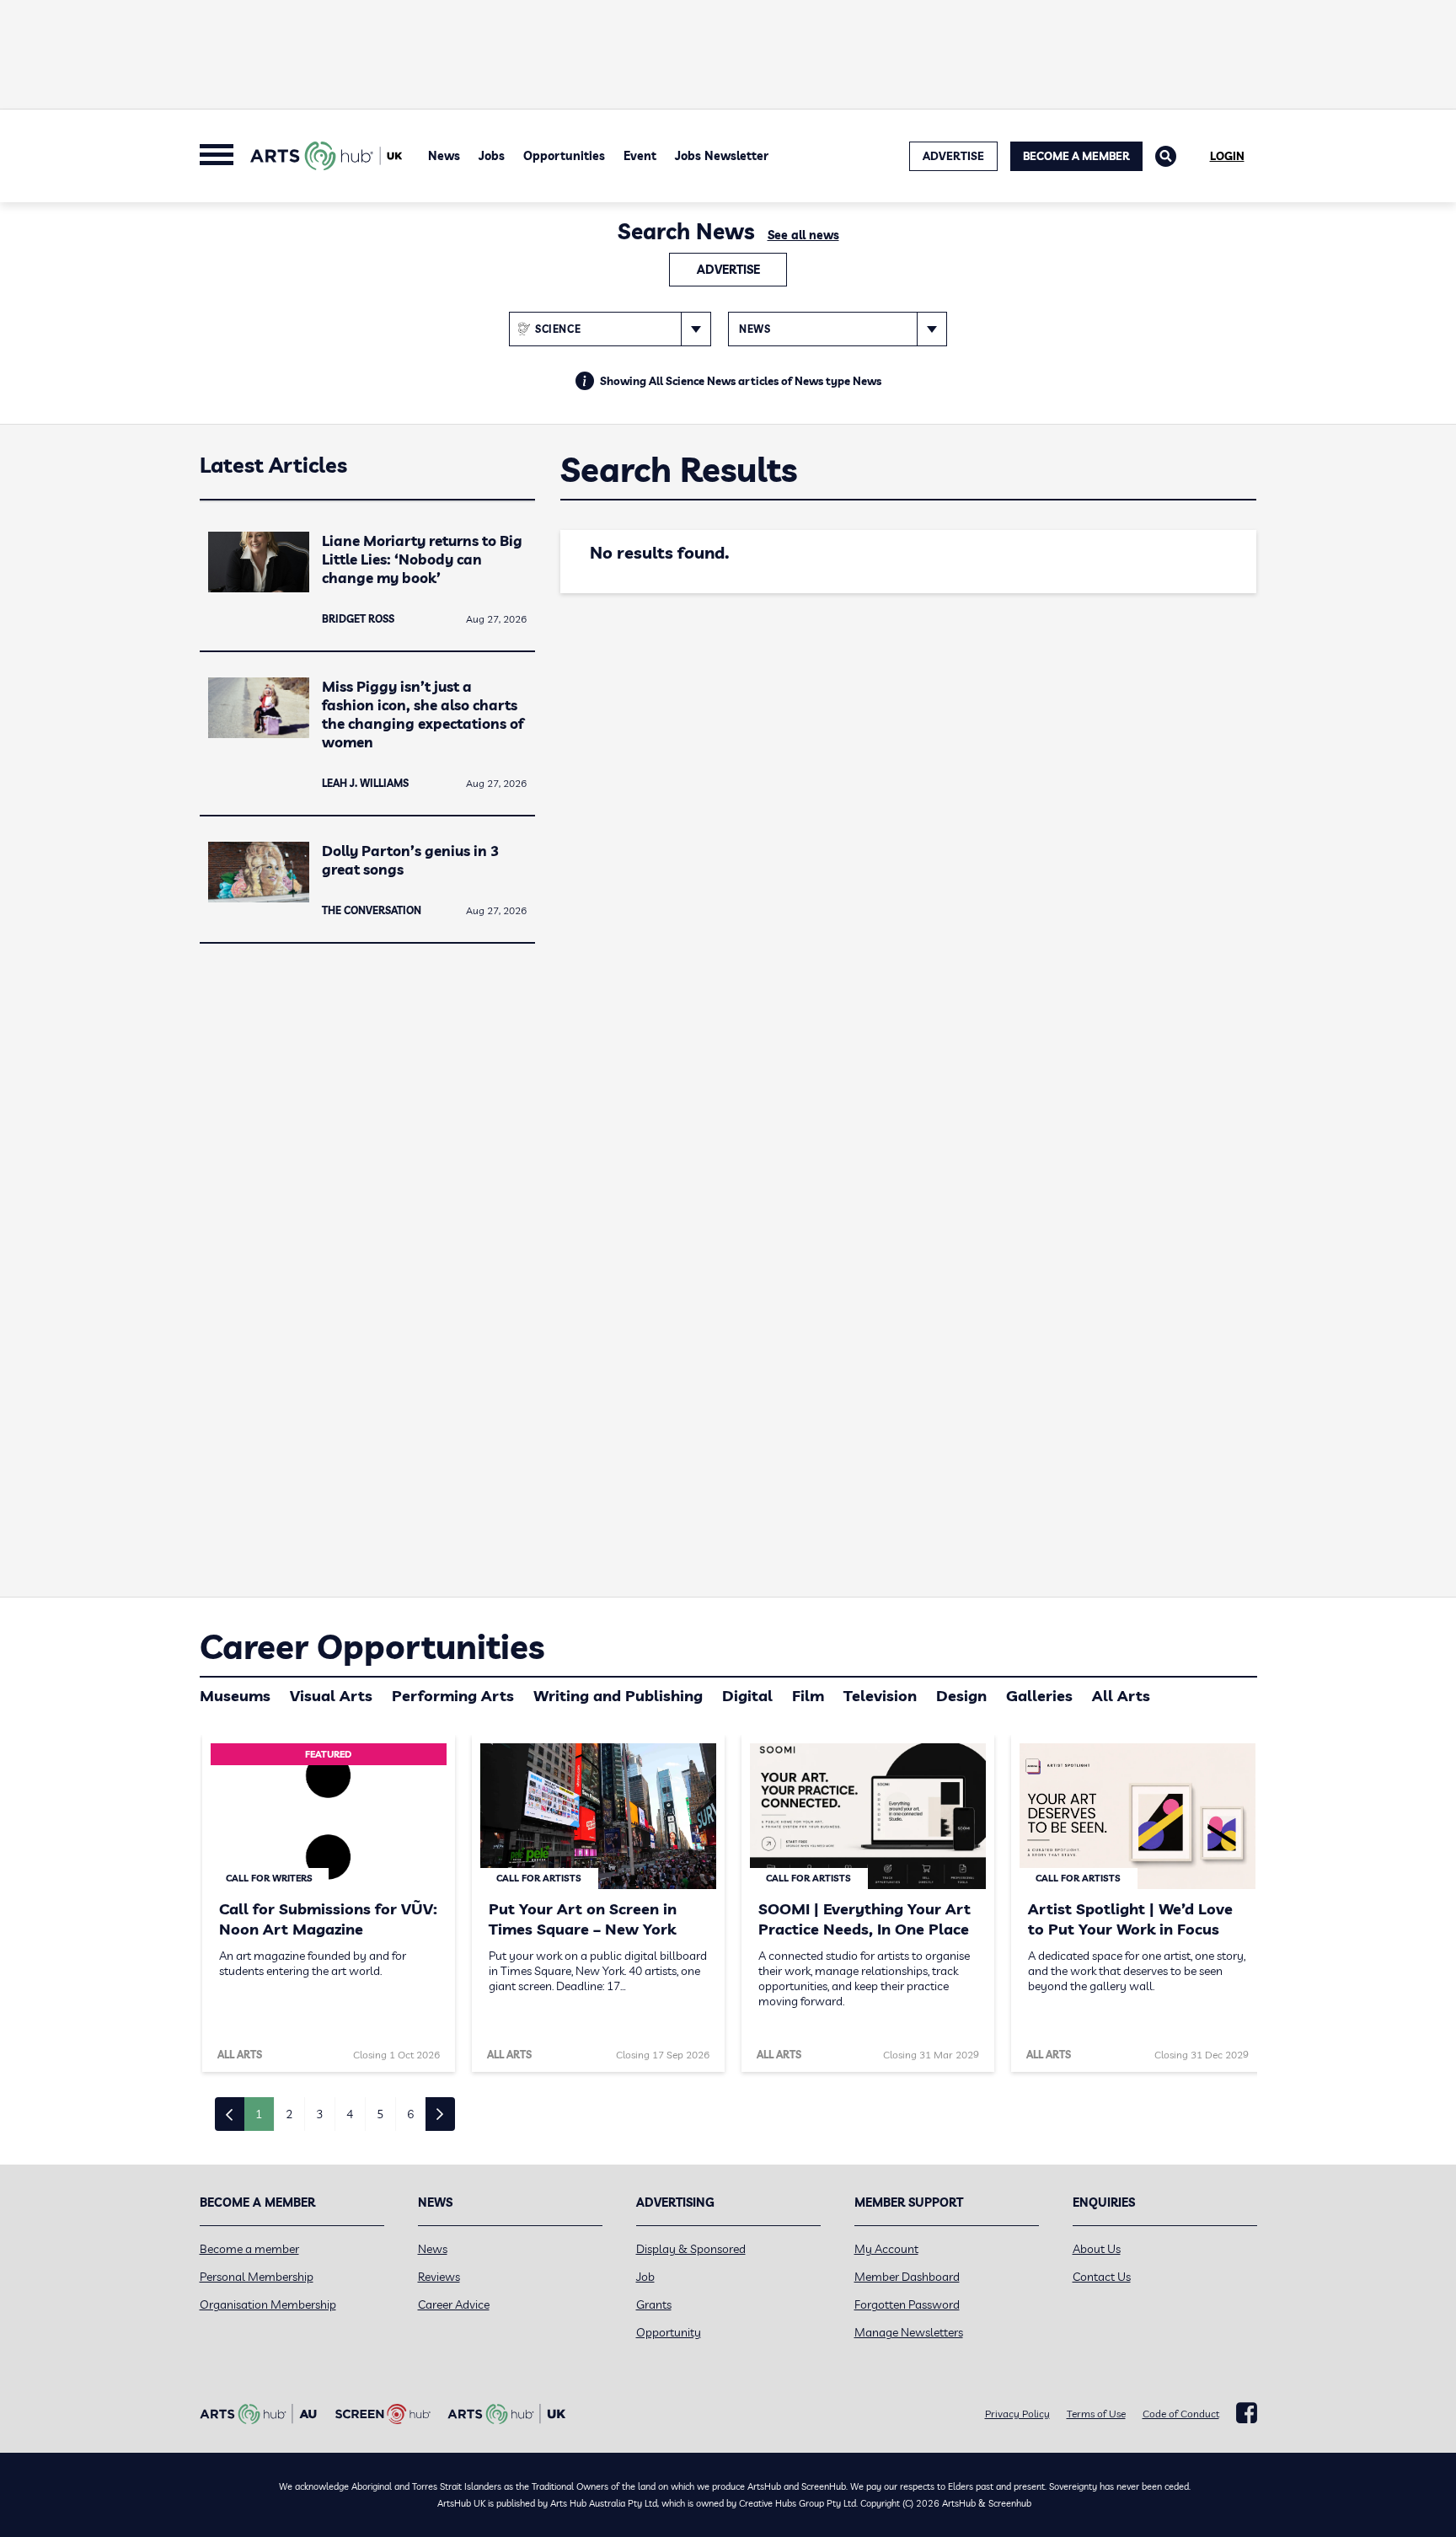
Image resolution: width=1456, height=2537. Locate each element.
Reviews (439, 2277)
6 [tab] (410, 2114)
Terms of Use (1096, 2414)
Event (640, 156)
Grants (654, 2304)
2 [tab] (289, 2114)
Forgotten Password (907, 2304)
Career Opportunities (372, 1646)
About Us (1097, 2249)
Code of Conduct (1181, 2414)
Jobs (492, 156)
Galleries (1039, 1696)
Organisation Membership (268, 2304)
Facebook (1247, 2413)
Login (1227, 156)
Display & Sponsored (691, 2249)
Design (961, 1696)
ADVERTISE (953, 156)
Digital (747, 1696)
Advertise (728, 270)
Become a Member (1076, 156)
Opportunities (564, 156)
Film (808, 1696)
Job (645, 2277)
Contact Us (1102, 2277)
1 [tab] (259, 2114)
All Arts (1121, 1696)
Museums (235, 1696)
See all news (803, 235)
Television (880, 1696)
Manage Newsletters (909, 2332)
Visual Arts (331, 1696)
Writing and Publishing (618, 1696)
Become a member (249, 2249)
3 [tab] (319, 2114)
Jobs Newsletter (722, 156)
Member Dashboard (907, 2277)
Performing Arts (453, 1696)
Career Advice (454, 2304)
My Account (886, 2249)
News (444, 156)
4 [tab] (350, 2114)
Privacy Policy (1017, 2414)
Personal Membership (257, 2277)
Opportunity (669, 2332)
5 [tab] (380, 2114)
